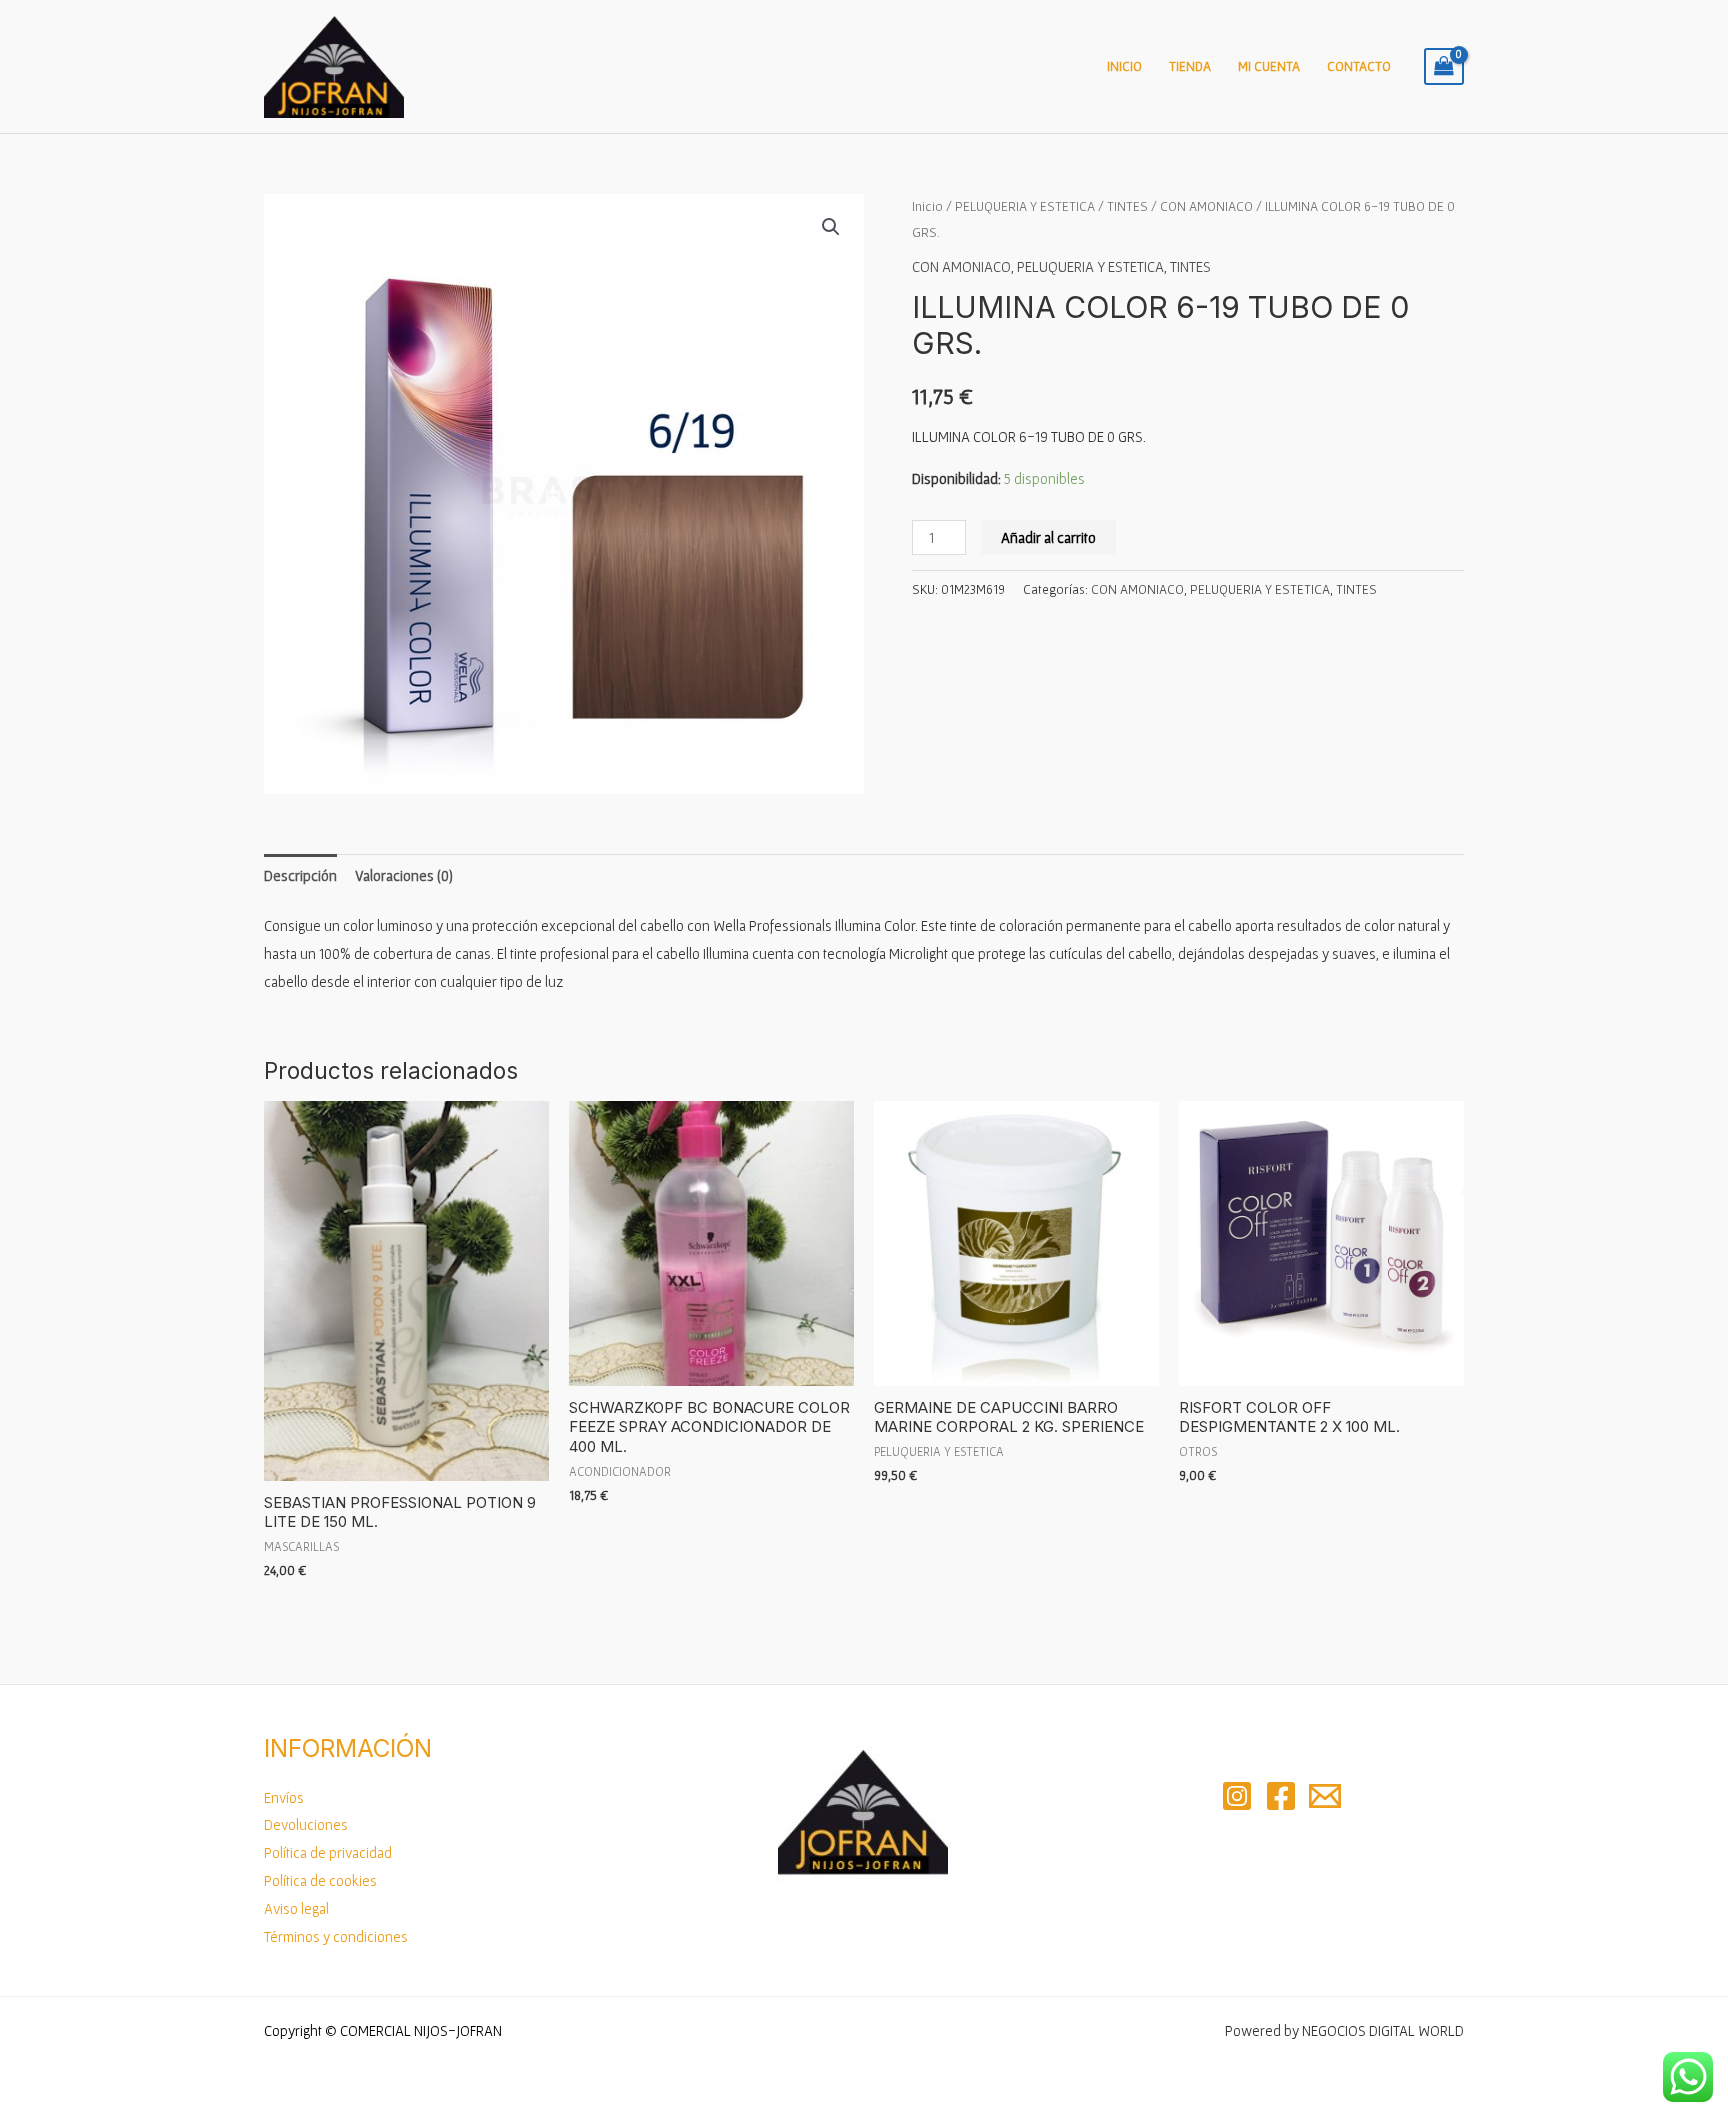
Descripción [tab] (300, 875)
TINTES (1127, 206)
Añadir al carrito (1048, 537)
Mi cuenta (1269, 66)
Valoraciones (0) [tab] (404, 875)
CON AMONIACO (1206, 206)
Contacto (1359, 66)
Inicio (1124, 66)
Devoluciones (306, 1824)
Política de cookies (320, 1880)
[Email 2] (1325, 1796)
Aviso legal (296, 1908)
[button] (831, 227)
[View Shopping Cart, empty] (1444, 67)
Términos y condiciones (336, 1936)
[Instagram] (1237, 1796)
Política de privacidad (328, 1852)
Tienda (1190, 66)
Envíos (284, 1797)
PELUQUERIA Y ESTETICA (1025, 206)
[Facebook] (1281, 1796)
